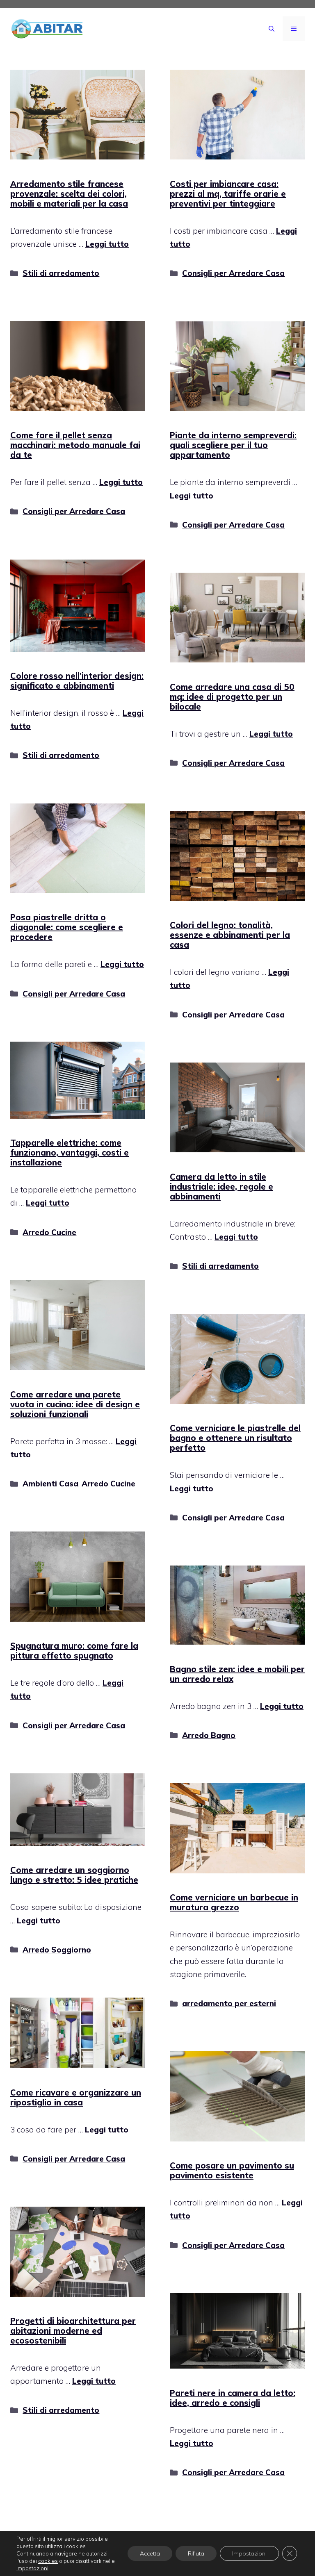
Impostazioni (249, 2553)
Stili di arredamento (61, 273)
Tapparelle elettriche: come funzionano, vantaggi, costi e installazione (70, 1153)
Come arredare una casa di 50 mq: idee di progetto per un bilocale (232, 697)
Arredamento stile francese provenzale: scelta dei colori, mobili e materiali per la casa (69, 194)
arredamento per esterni (229, 2003)
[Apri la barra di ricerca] (272, 29)
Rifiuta (196, 2553)
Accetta (150, 2553)
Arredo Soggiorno (57, 1950)
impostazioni (32, 2568)
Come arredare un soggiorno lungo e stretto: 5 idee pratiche (74, 1875)
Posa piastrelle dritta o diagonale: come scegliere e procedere (67, 927)
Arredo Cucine (49, 1232)
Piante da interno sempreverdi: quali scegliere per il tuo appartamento (233, 445)
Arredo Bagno (209, 1735)
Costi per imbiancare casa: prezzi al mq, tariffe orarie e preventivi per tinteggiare (228, 194)
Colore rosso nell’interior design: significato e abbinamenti (77, 681)
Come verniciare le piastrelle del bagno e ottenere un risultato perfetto (235, 1438)
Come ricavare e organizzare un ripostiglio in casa (76, 2097)
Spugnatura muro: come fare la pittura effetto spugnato (74, 1651)
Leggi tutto (107, 244)
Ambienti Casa (50, 1484)
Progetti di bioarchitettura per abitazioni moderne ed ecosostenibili (73, 2331)
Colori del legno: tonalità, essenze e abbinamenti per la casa (230, 935)
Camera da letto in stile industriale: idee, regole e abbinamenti (221, 1187)
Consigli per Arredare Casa (233, 273)
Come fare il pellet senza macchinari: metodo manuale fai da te (75, 445)
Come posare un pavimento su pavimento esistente (232, 2170)
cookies (48, 2561)
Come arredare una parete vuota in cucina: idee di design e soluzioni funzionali (75, 1404)
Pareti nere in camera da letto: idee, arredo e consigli (233, 2398)
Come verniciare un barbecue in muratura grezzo (234, 1902)
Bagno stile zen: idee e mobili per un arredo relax (237, 1674)
